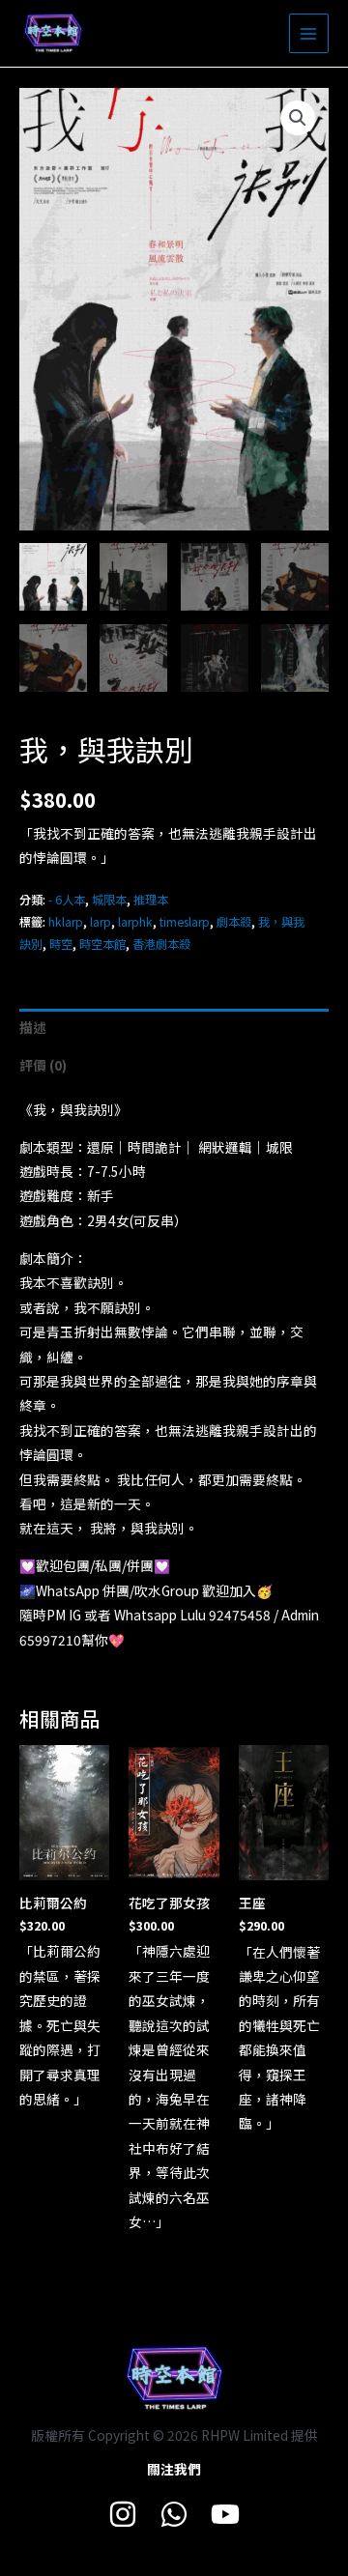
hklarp (66, 922)
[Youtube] (225, 2514)
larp (101, 922)
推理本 (151, 900)
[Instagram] (123, 2514)
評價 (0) (43, 1065)
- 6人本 (67, 900)
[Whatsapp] (174, 2514)
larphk (135, 922)
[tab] (174, 1028)
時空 (61, 944)
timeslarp (185, 922)
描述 (33, 1027)
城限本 (109, 900)
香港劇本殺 (161, 944)
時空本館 (102, 944)
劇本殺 (234, 922)
